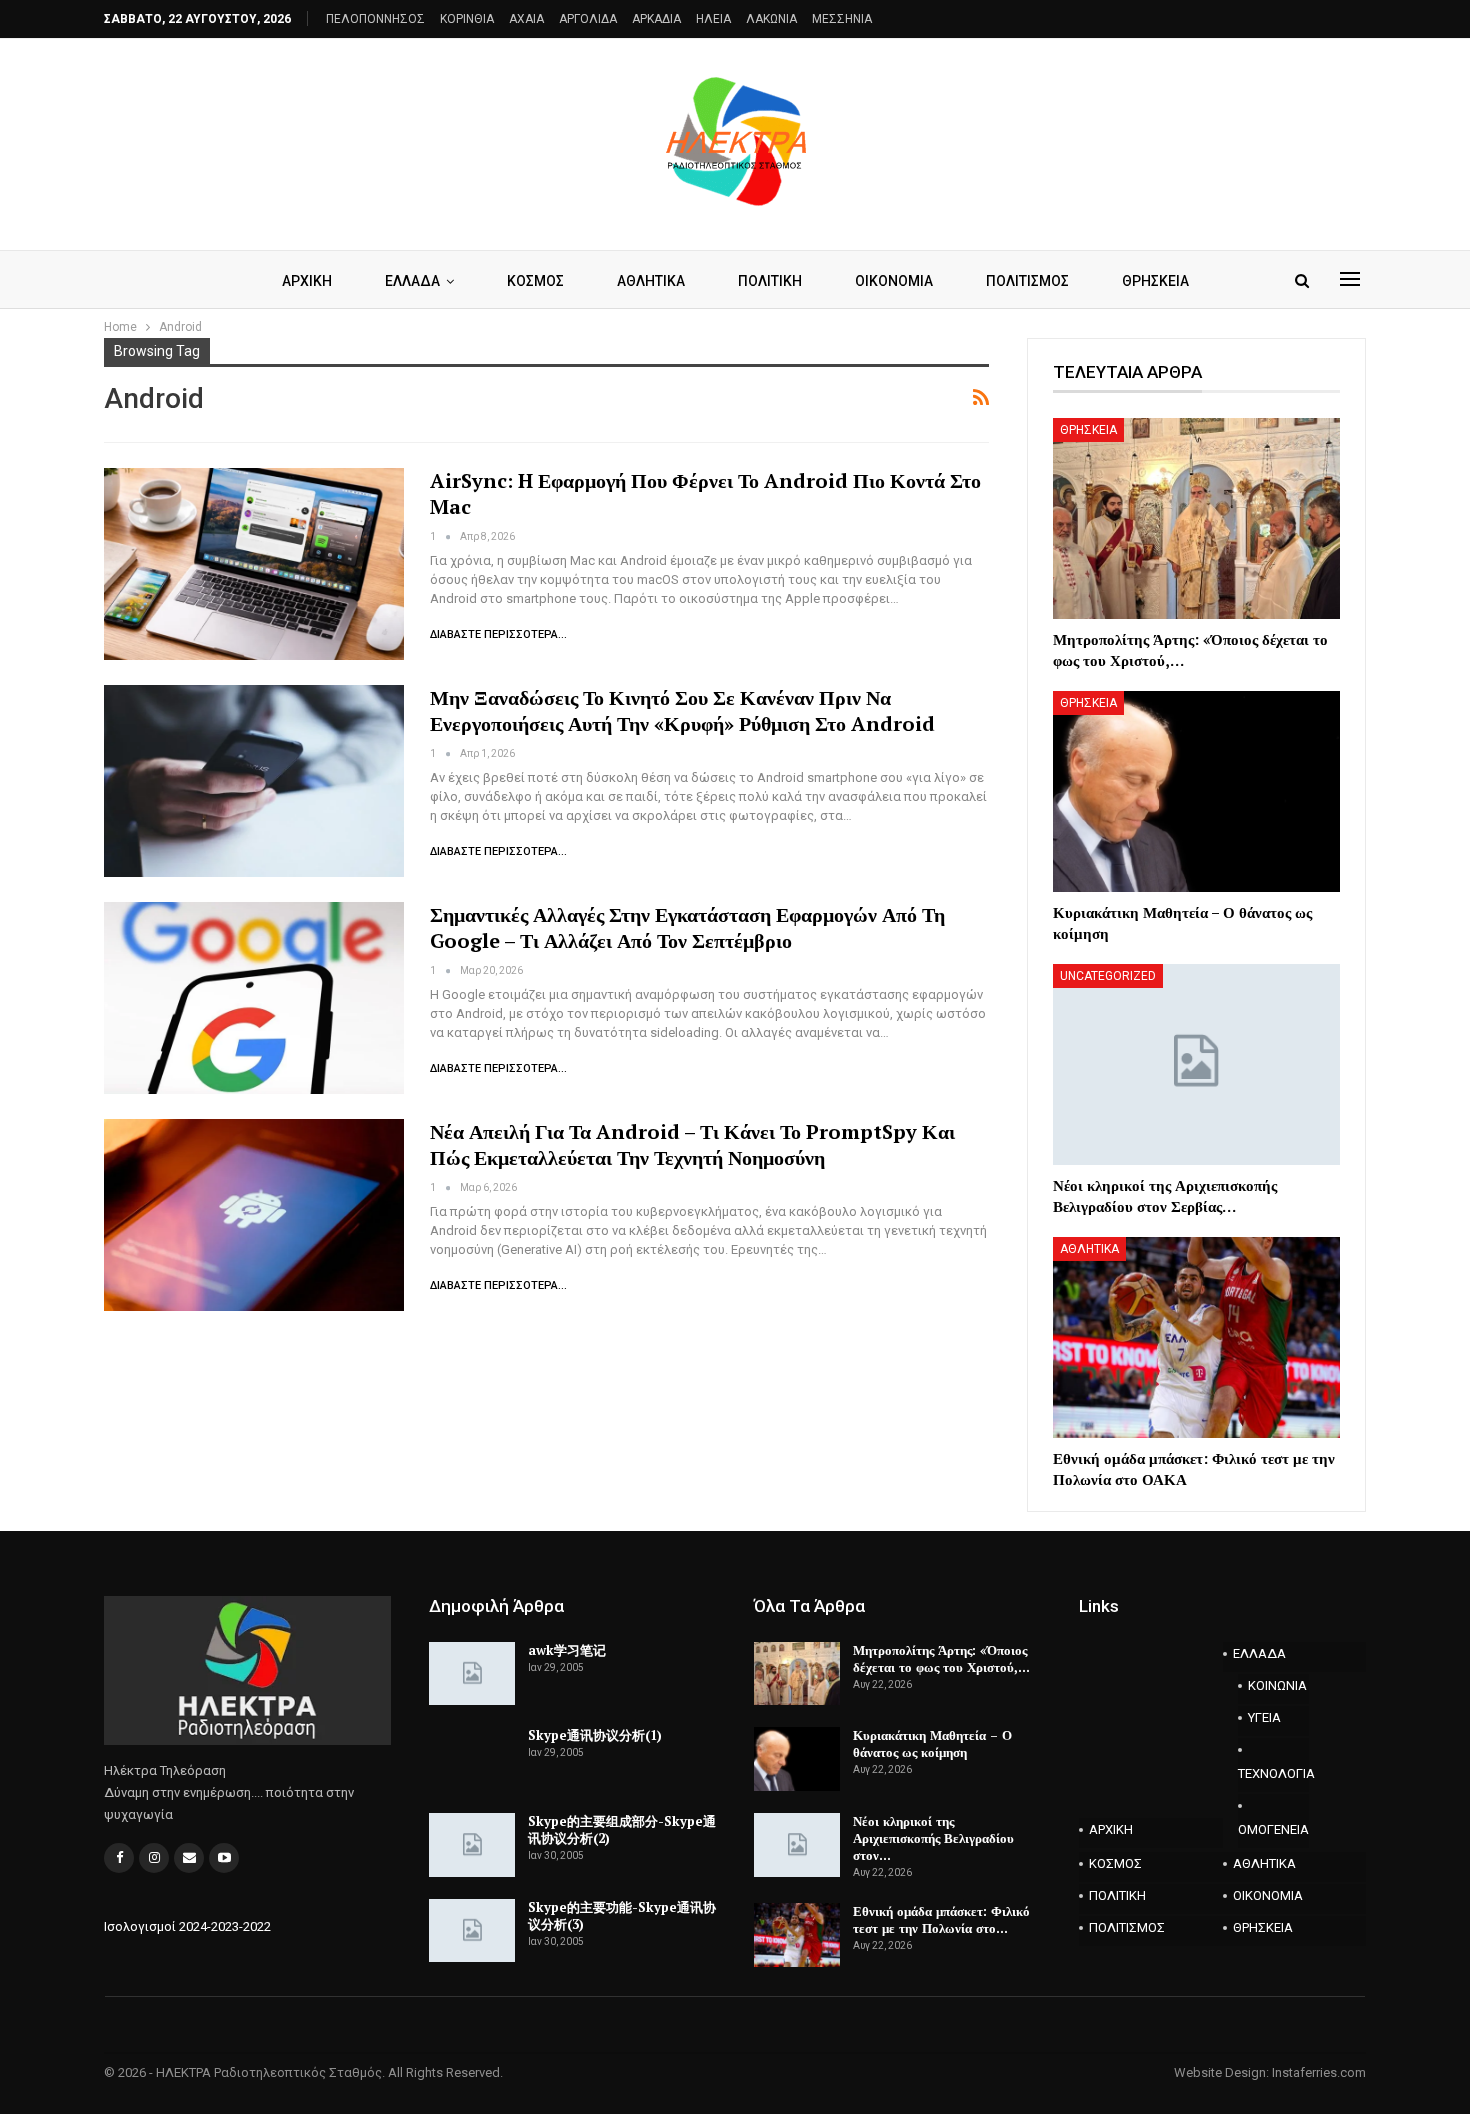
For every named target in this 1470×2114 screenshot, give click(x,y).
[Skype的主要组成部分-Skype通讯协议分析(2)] (472, 1845)
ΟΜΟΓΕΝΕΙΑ (1273, 1829)
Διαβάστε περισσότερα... (498, 634)
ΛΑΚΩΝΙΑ (771, 19)
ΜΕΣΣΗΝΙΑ (842, 19)
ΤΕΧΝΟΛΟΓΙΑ (1274, 1773)
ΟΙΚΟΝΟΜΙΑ (894, 281)
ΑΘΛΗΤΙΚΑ (651, 281)
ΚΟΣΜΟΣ (535, 281)
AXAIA (526, 19)
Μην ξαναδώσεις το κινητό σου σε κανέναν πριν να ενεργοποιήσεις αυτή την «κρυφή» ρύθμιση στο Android (682, 710)
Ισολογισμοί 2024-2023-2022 (187, 1926)
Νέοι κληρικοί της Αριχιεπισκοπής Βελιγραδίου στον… (933, 1838)
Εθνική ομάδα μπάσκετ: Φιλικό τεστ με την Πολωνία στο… (941, 1919)
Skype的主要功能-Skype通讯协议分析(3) (622, 1915)
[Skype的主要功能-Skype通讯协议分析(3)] (472, 1931)
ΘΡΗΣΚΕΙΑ (1155, 281)
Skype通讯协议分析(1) (595, 1735)
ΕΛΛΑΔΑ (412, 281)
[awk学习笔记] (472, 1674)
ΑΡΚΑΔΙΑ (656, 19)
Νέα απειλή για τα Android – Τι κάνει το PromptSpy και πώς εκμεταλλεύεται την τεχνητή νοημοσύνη (692, 1144)
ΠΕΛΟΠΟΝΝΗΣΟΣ (375, 19)
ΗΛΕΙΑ (713, 19)
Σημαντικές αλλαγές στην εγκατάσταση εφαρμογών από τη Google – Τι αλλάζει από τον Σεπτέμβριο (687, 927)
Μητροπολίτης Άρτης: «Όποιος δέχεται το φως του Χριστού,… (941, 1658)
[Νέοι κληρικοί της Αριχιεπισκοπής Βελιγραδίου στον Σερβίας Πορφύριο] (1196, 1064)
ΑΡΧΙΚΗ (307, 281)
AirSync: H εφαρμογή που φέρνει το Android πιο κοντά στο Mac (705, 493)
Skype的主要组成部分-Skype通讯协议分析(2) (622, 1829)
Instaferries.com (1319, 2072)
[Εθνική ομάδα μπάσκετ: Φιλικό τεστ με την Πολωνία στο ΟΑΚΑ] (1196, 1337)
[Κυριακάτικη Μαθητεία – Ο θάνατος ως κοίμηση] (1196, 791)
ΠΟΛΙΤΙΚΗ (770, 281)
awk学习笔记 (567, 1650)
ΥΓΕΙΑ (1264, 1717)
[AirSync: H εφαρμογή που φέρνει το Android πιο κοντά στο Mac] (254, 564)
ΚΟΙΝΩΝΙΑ (1277, 1685)
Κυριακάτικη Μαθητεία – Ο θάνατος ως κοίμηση (932, 1743)
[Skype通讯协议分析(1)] (472, 1759)
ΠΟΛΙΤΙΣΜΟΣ (1027, 281)
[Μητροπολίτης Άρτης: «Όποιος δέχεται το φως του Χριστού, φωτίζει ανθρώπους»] (1196, 518)
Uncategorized (1108, 976)
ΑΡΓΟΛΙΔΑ (588, 19)
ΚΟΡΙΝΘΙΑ (467, 19)
